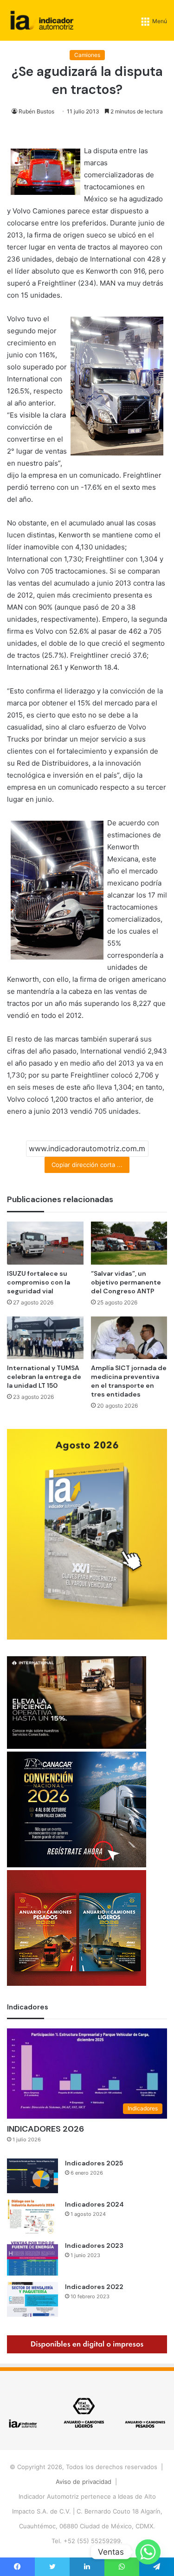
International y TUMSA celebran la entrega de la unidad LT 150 (44, 1377)
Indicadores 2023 (94, 2245)
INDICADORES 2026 (45, 2129)
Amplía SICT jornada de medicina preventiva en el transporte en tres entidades (129, 1381)
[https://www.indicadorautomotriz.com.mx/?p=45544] (87, 1637)
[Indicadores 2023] (32, 2258)
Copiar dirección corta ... (87, 1165)
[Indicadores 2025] (32, 2176)
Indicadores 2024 (94, 2204)
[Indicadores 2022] (32, 2299)
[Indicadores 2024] (32, 2217)
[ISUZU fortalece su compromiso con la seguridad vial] (45, 1243)
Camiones (87, 55)
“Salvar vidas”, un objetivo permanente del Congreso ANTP (126, 1282)
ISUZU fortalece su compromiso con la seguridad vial (39, 1282)
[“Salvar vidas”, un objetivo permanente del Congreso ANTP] (129, 1243)
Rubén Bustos (36, 111)
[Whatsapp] (148, 2552)
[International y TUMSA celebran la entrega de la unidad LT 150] (45, 1338)
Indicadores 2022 (94, 2287)
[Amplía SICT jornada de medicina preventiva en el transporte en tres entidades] (129, 1338)
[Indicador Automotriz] (42, 20)
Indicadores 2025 (94, 2163)
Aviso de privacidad (84, 2482)
